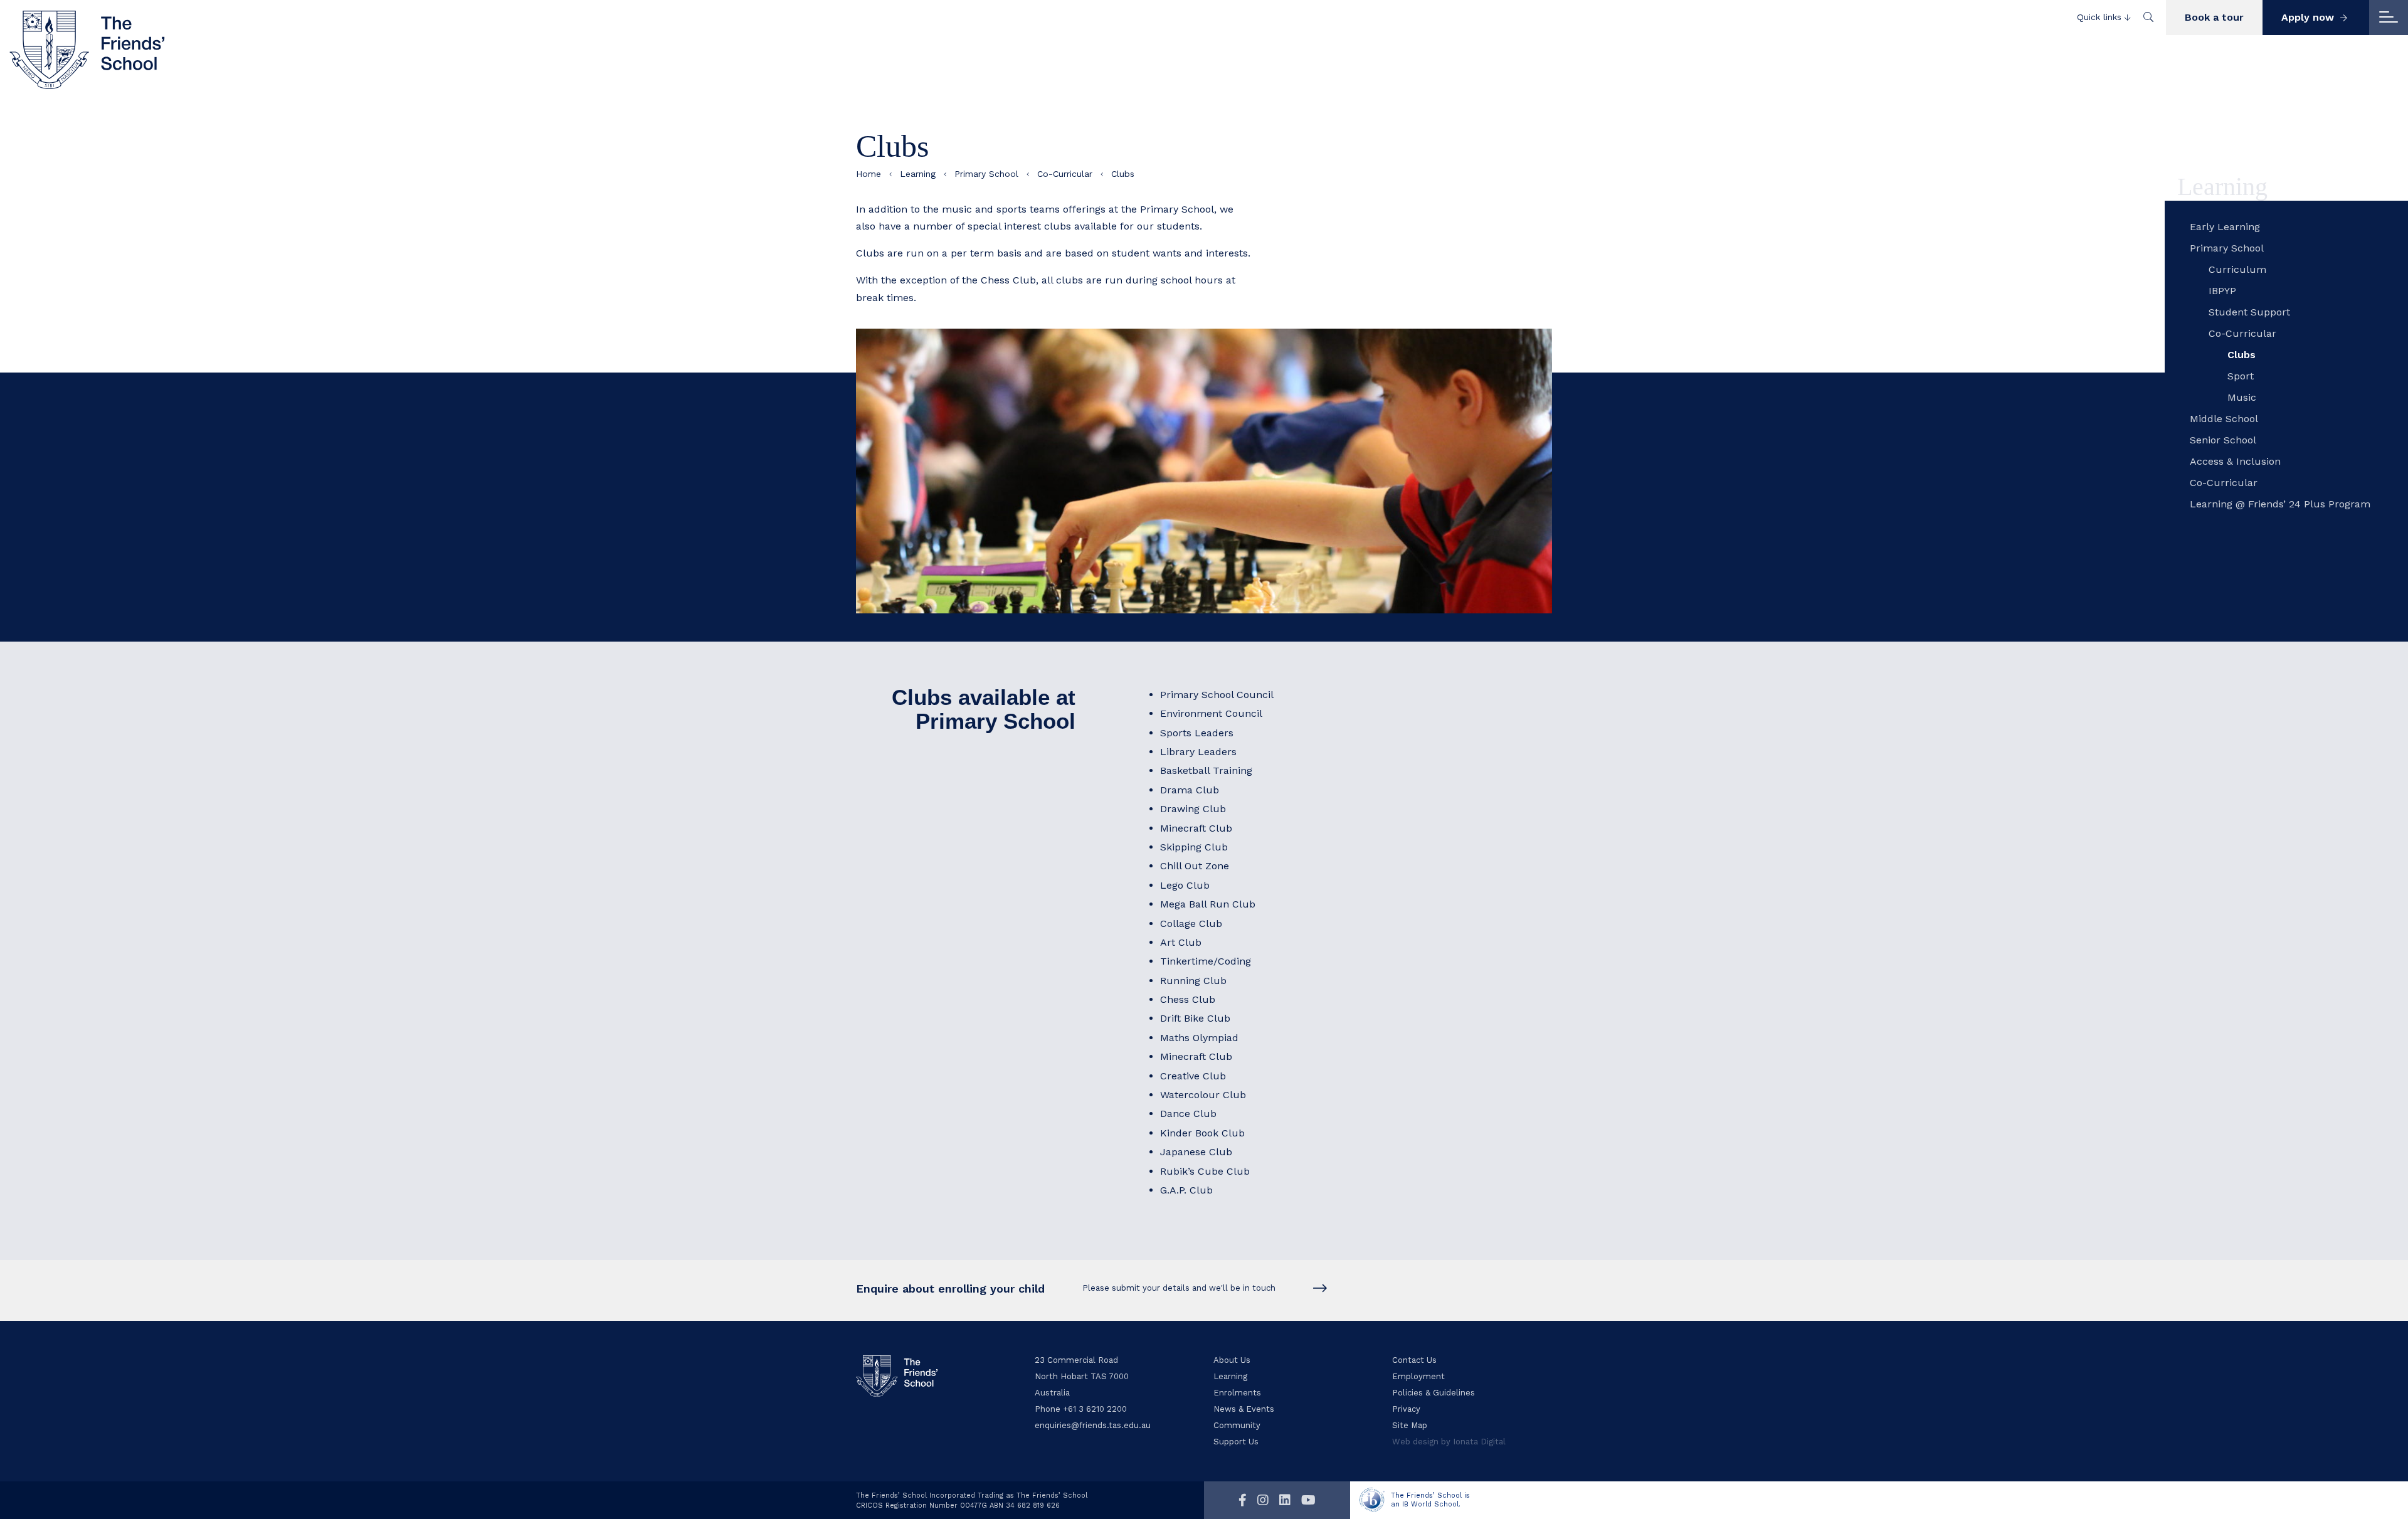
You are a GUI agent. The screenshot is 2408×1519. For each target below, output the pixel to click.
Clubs (2242, 355)
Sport (2241, 376)
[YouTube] (1308, 1500)
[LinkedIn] (1285, 1500)
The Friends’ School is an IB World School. (1430, 1500)
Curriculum (2237, 269)
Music (2242, 397)
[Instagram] (1263, 1500)
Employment (1418, 1376)
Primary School (986, 174)
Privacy (1406, 1409)
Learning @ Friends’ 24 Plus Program (2280, 504)
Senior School (2223, 440)
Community (1237, 1425)
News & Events (1244, 1409)
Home (869, 174)
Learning (918, 174)
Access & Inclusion (2235, 461)
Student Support (2249, 312)
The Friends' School (88, 50)
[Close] (2389, 18)
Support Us (1236, 1442)
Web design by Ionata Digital (1449, 1442)
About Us (1232, 1360)
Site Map (1410, 1425)
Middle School (2224, 419)
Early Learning (2225, 227)
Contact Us (1414, 1360)
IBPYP (2222, 291)
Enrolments (1237, 1393)
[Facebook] (1243, 1500)
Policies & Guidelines (1434, 1393)
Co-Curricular (1065, 174)
